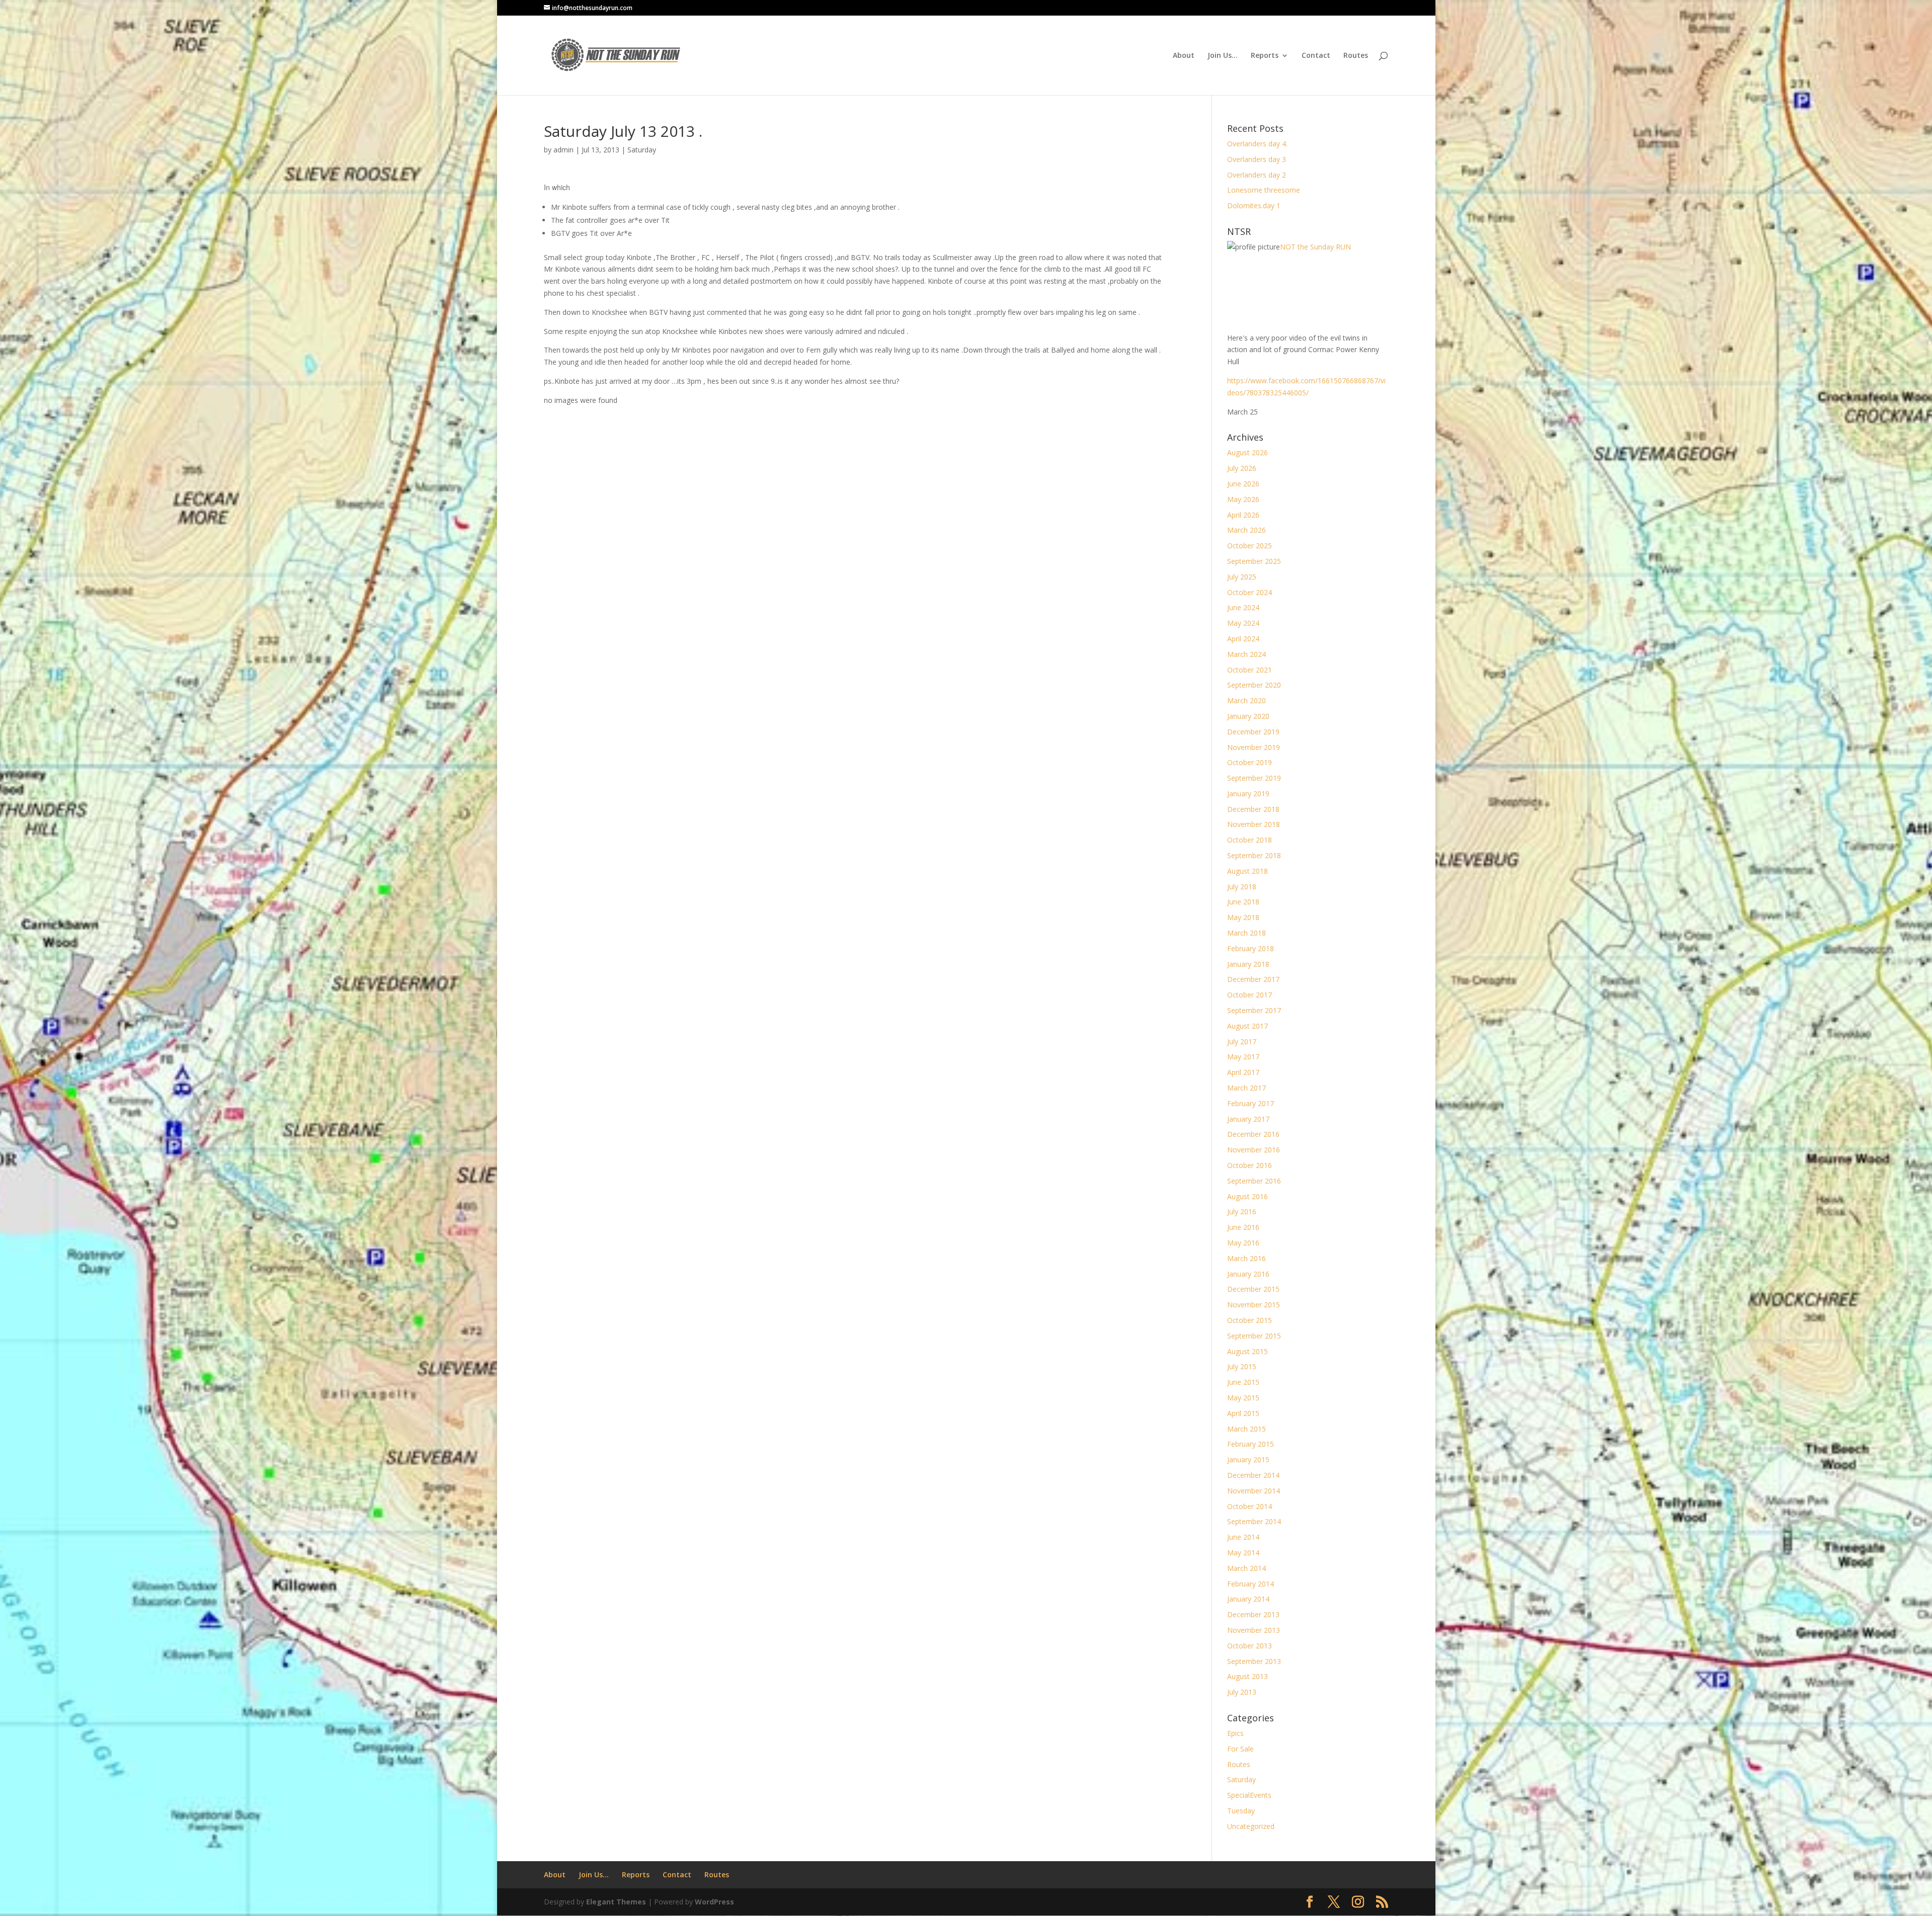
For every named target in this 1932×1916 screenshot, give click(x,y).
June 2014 (1243, 1537)
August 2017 (1247, 1026)
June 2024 (1243, 607)
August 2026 (1247, 452)
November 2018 (1254, 824)
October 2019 (1250, 762)
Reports (1265, 56)
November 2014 (1254, 1491)
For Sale (1240, 1749)
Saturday (642, 150)
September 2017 (1254, 1010)
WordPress (714, 1902)
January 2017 (1248, 1119)
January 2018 (1248, 964)
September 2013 (1254, 1661)
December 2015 (1253, 1289)
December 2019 (1253, 732)
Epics (1235, 1733)
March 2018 (1246, 933)
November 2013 (1254, 1630)
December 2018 (1253, 809)
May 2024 (1243, 623)
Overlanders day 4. (1257, 144)
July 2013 (1242, 1692)
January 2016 (1248, 1274)
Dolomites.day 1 (1254, 205)
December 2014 (1253, 1475)
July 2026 (1242, 468)
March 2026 (1246, 530)
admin (563, 150)
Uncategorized (1251, 1826)
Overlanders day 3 (1257, 159)
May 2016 (1243, 1243)
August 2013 (1247, 1676)
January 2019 (1248, 794)
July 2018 (1242, 887)
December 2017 (1253, 979)
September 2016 (1254, 1181)
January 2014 (1248, 1599)
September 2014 (1254, 1521)
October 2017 (1250, 995)
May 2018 (1243, 917)
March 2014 (1246, 1568)
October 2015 (1250, 1320)
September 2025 (1254, 561)
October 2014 (1250, 1506)
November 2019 (1254, 747)
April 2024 (1243, 639)
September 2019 (1254, 778)
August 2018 (1247, 871)
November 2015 (1254, 1305)
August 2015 (1247, 1351)
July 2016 (1242, 1212)
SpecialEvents (1249, 1795)
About (1184, 56)
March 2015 (1246, 1429)
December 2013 (1253, 1614)
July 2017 (1242, 1042)
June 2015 (1243, 1382)
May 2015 (1243, 1398)
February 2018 (1251, 948)
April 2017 (1243, 1072)
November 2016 (1254, 1150)
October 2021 (1250, 670)
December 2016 (1253, 1134)
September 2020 (1254, 685)
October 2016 (1250, 1165)
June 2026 (1243, 484)
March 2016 (1246, 1258)
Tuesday (1241, 1811)
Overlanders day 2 (1257, 175)
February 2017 (1251, 1103)
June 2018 (1243, 902)
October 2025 (1250, 546)
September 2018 (1254, 855)
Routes (1356, 56)
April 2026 (1243, 515)
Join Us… (1223, 56)
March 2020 (1246, 700)
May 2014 (1243, 1553)
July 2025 (1242, 577)
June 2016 (1243, 1227)
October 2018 (1250, 840)
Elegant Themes (616, 1902)
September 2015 (1254, 1336)
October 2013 (1250, 1646)
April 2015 (1243, 1413)
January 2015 (1248, 1460)
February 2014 (1251, 1584)
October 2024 (1250, 592)
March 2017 (1246, 1088)
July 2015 (1242, 1366)
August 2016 (1247, 1196)
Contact (1316, 56)
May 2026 (1243, 499)
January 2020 (1248, 716)
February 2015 (1251, 1444)
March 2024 (1246, 654)
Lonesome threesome (1264, 190)
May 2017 (1243, 1057)
